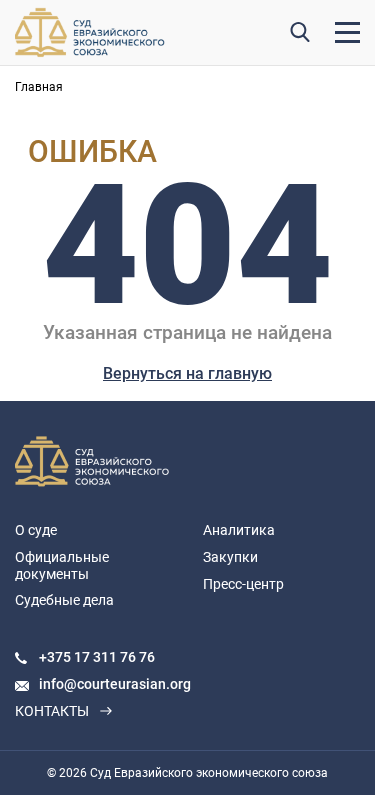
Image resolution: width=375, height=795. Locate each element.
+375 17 (66, 657)
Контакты (52, 711)
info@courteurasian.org (115, 684)
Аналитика (239, 530)
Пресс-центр (243, 584)
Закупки (230, 557)
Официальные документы (62, 565)
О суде (36, 530)
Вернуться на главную (187, 373)
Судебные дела (64, 600)
